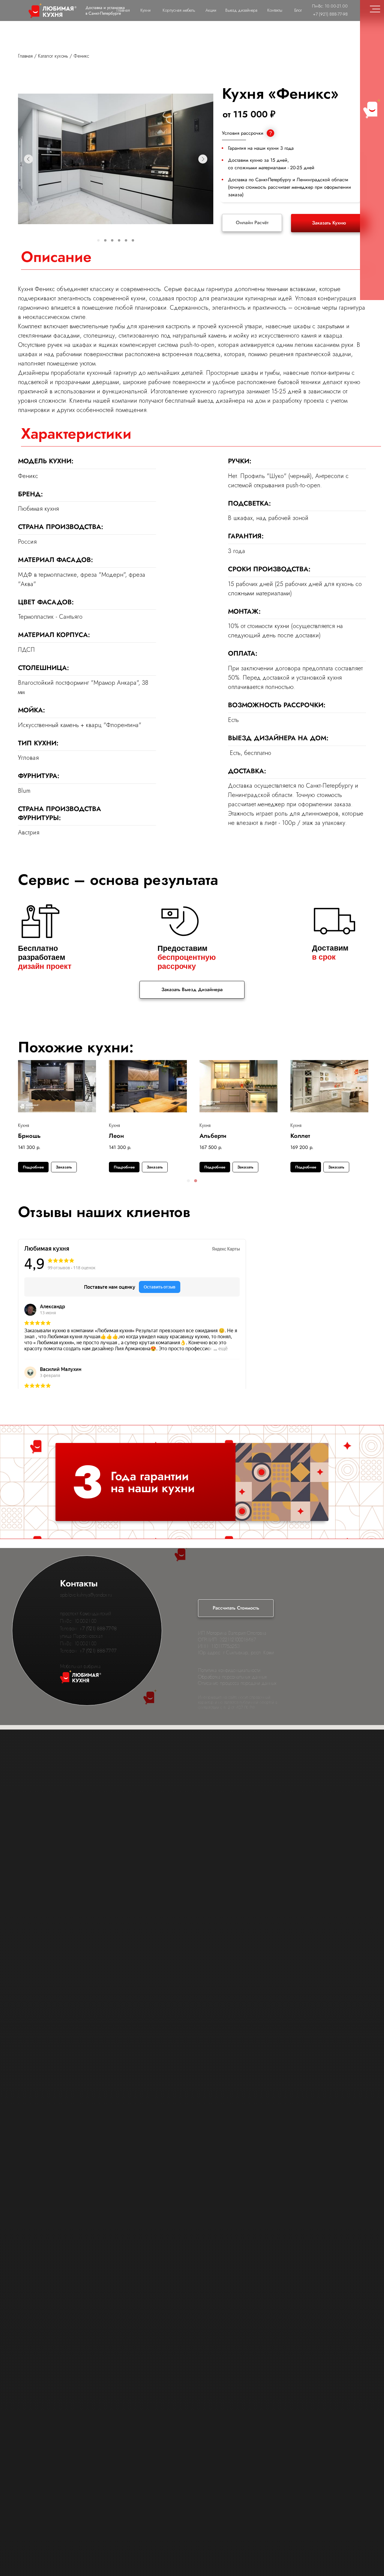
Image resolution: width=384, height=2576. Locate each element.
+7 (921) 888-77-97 (98, 1651)
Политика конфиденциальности (229, 1670)
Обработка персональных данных (232, 1677)
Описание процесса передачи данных (237, 1683)
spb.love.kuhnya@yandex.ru (86, 1595)
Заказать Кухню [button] (329, 223)
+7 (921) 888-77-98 (98, 1629)
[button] (188, 1181)
